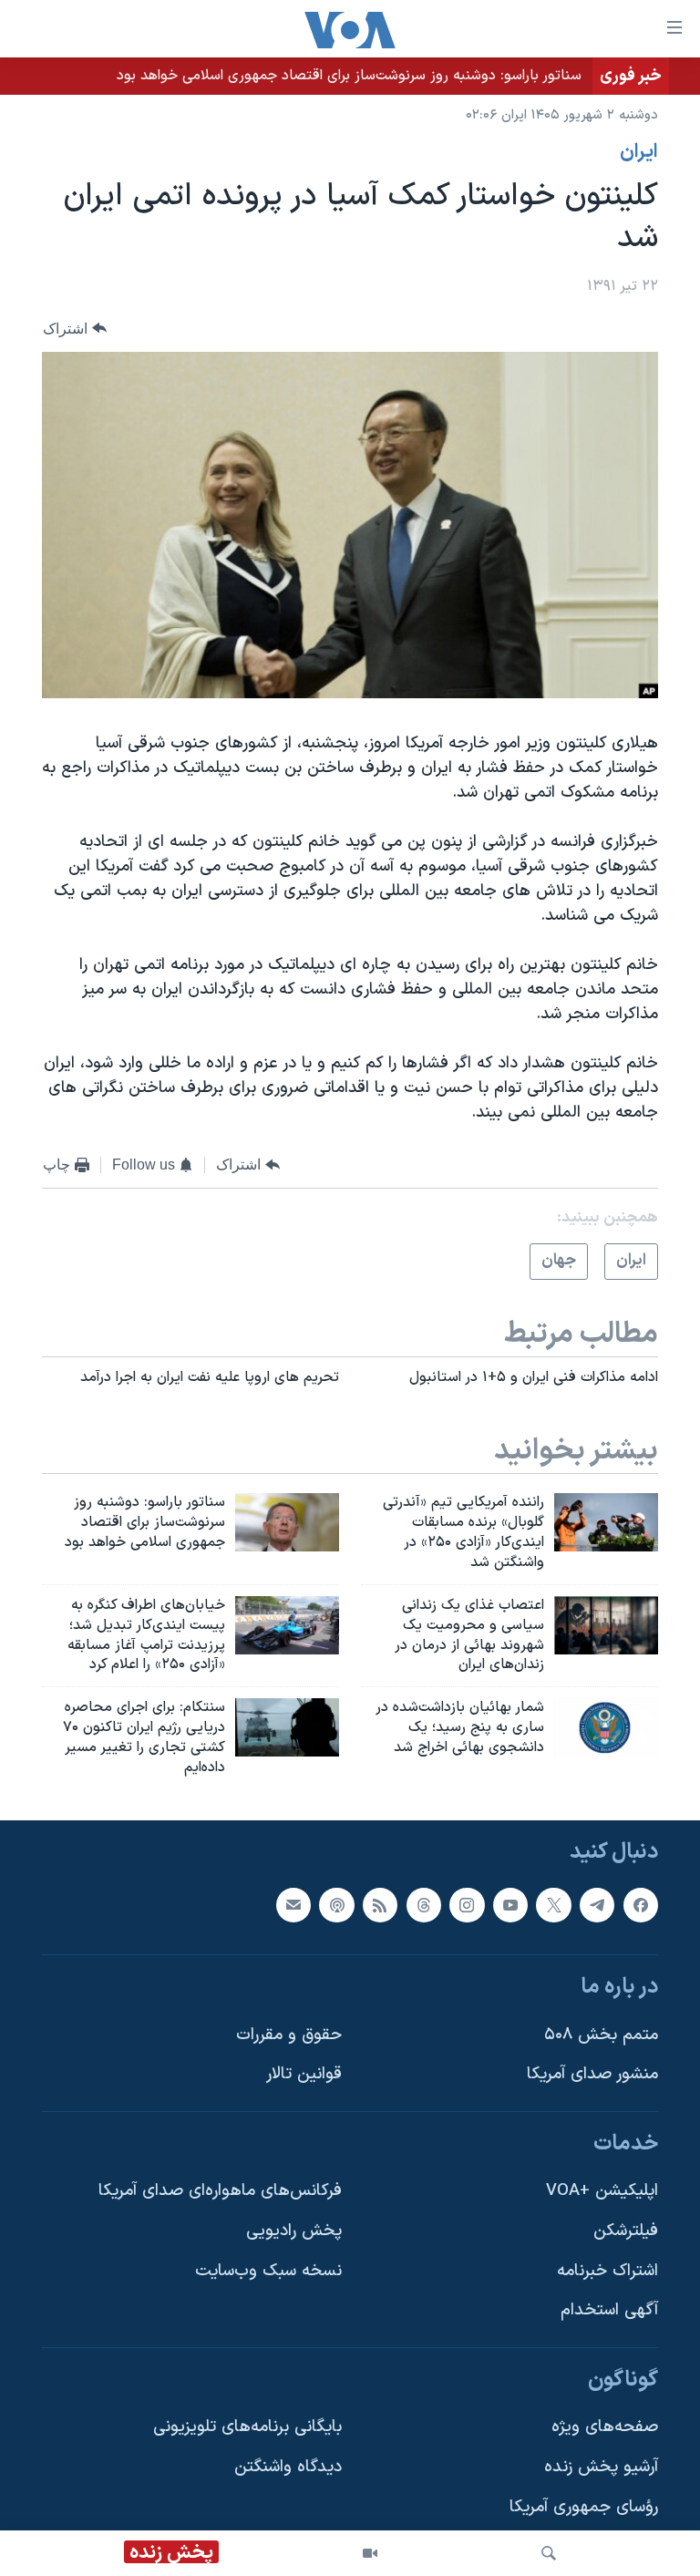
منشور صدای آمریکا (592, 2074)
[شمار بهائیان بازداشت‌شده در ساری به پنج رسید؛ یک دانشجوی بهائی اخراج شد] (606, 1727)
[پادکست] (336, 1904)
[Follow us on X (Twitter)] (553, 1904)
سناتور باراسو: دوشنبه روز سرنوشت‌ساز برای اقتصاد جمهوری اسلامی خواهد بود (349, 76)
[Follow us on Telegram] (597, 1904)
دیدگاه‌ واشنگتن (288, 2467)
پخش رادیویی (294, 2231)
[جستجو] (549, 2553)
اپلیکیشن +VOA (602, 2191)
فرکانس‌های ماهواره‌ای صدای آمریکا (220, 2191)
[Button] (75, 329)
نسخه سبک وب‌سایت (268, 2270)
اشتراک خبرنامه (607, 2270)
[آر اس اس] (380, 1904)
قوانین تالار (304, 2074)
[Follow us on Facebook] (641, 1904)
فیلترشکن (626, 2231)
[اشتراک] (293, 1904)
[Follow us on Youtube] (510, 1904)
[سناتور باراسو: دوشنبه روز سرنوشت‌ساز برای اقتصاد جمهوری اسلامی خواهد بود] (287, 1522)
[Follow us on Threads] (424, 1904)
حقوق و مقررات (289, 2034)
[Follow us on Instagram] (467, 1904)
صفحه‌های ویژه (605, 2427)
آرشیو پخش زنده (601, 2467)
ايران (639, 152)
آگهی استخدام (609, 2310)
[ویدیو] (370, 2553)
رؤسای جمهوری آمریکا (584, 2506)
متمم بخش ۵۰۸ (601, 2034)
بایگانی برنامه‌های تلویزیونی (247, 2427)
